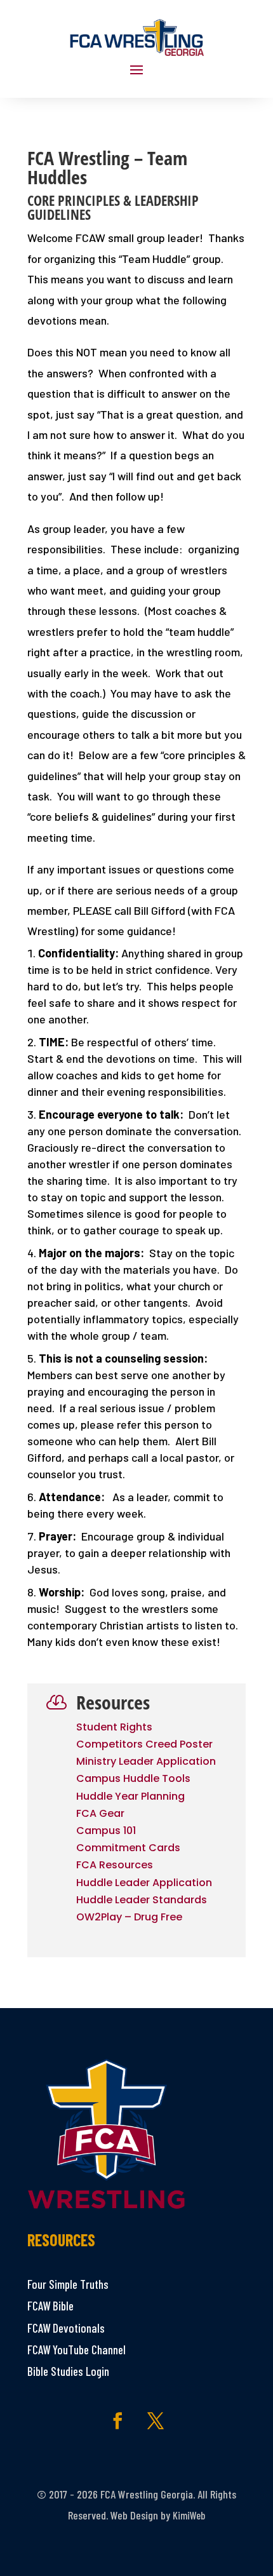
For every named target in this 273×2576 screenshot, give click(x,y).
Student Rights (114, 1727)
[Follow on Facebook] (117, 2421)
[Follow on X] (156, 2421)
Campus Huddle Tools (133, 1778)
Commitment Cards (128, 1848)
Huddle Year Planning (130, 1796)
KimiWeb (189, 2515)
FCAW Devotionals (66, 2328)
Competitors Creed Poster (144, 1744)
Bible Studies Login (68, 2371)
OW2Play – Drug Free (129, 1917)
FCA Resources (115, 1865)
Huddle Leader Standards (142, 1900)
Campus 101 (106, 1831)
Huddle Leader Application (144, 1883)
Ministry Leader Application (146, 1761)
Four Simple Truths (68, 2284)
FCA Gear (100, 1813)
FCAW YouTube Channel (77, 2350)
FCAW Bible (50, 2306)
